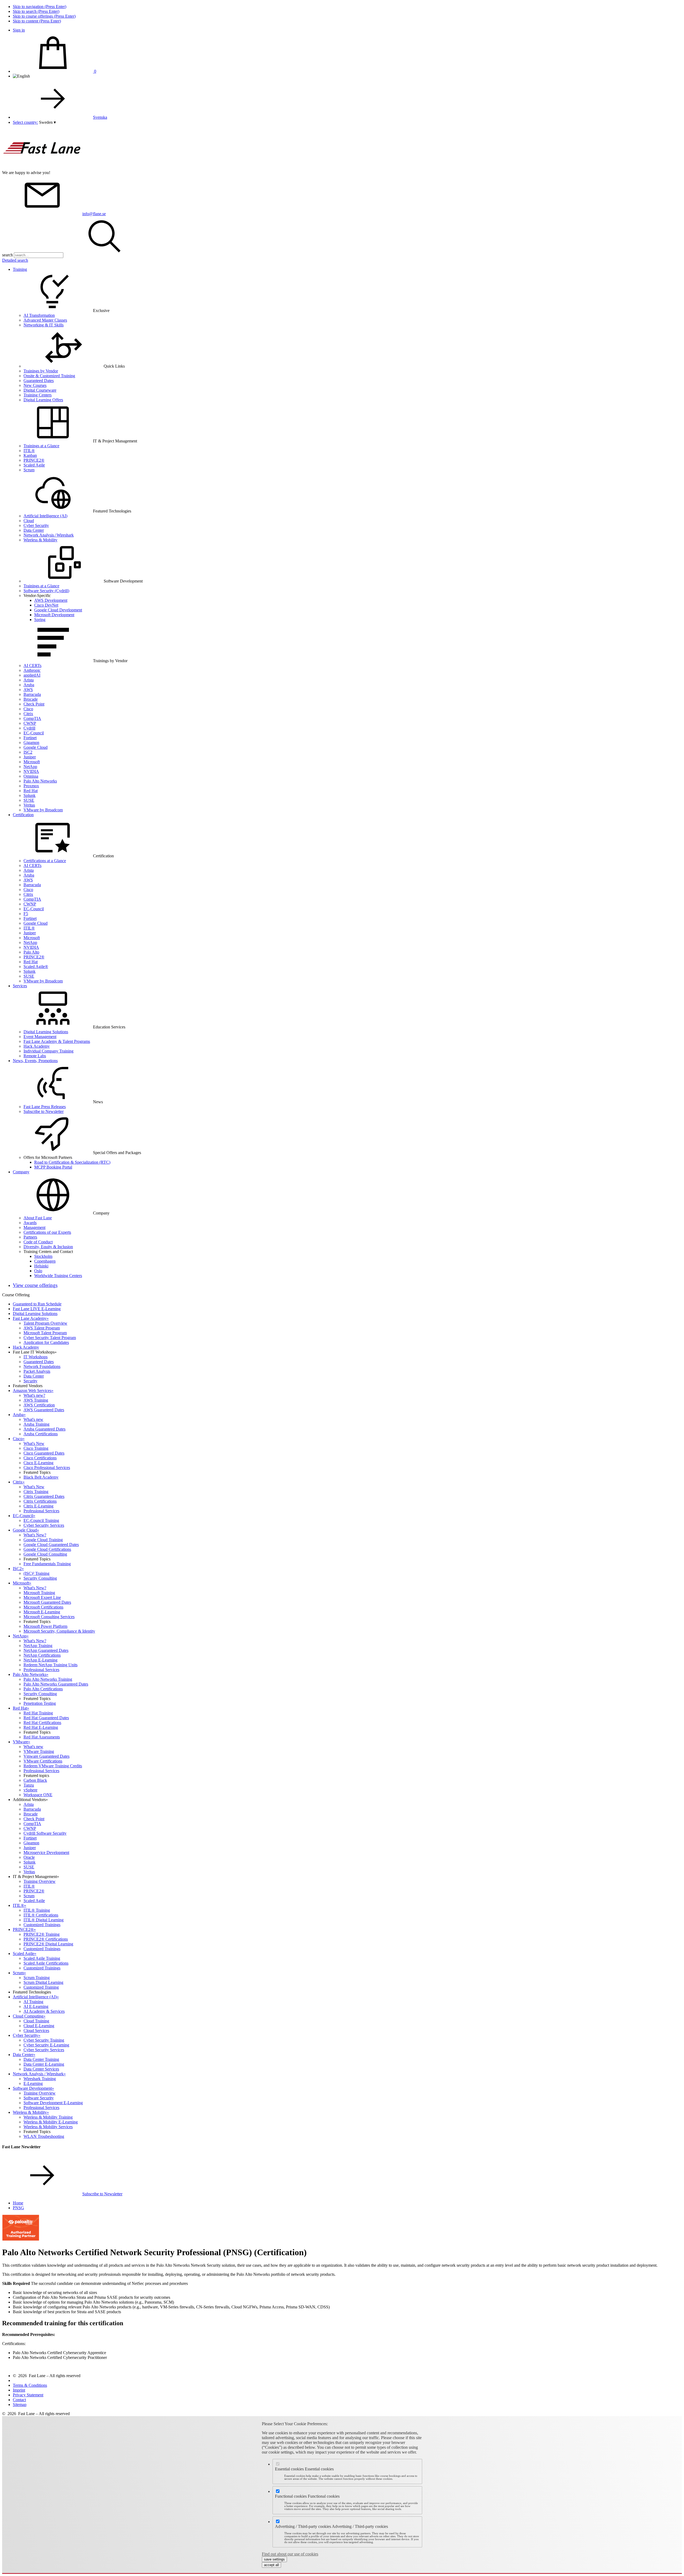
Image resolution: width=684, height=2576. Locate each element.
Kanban (30, 455)
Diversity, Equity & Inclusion (48, 1247)
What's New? (35, 1535)
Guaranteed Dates (39, 381)
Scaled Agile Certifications (46, 1963)
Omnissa (31, 776)
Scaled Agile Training (42, 1958)
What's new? (34, 1395)
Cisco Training (36, 1448)
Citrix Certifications (40, 1501)
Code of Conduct (38, 1242)
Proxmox (31, 786)
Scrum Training (37, 1978)
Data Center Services (41, 2069)
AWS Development (51, 600)
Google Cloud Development (58, 610)
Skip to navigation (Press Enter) (40, 7)
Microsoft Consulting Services (49, 1617)
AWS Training (36, 1400)
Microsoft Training (39, 1593)
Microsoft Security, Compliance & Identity (59, 1631)
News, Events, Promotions (35, 1061)
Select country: (25, 122)
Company (21, 1172)
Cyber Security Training (44, 2040)
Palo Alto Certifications (43, 1689)
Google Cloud (36, 747)
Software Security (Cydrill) (46, 591)
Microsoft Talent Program (45, 1333)
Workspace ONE (38, 1795)
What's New (34, 1443)
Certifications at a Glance (45, 861)
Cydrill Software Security (45, 1833)
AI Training (33, 2002)
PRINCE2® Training (42, 1934)
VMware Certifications (43, 1761)
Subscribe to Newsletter (44, 1111)
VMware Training (39, 1751)
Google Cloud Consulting (45, 1554)
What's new (33, 1419)
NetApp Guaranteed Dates (46, 1650)
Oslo (38, 1271)
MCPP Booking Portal (53, 1167)
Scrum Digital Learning (43, 1982)
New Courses (35, 385)
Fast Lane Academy (31, 1318)
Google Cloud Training (43, 1540)
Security (30, 1381)
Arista (29, 680)
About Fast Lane (38, 1218)
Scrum (29, 470)
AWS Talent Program (42, 1328)
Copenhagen (45, 1261)
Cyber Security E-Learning (46, 2045)
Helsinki (41, 1266)
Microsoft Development (54, 615)
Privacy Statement (28, 2395)
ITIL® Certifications (41, 1915)
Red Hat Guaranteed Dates (46, 1718)
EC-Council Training (41, 1520)
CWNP (30, 723)
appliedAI (32, 675)
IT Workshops (36, 1357)
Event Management (40, 1037)
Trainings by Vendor (41, 371)
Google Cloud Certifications (47, 1549)
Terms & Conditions (30, 2385)
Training (20, 269)
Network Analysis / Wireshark (49, 535)
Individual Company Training (48, 1051)
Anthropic (32, 670)
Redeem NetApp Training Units (50, 1665)
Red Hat (31, 791)
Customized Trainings (42, 1925)
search (7, 255)
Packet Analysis (37, 1371)
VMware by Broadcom (43, 810)
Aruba (29, 685)
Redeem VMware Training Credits (53, 1766)
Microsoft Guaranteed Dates (47, 1602)
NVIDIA (31, 771)
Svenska (100, 117)
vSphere (30, 1790)
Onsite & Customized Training (49, 376)
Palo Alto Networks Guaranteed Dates (56, 1684)
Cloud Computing (29, 2016)
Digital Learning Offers (43, 400)
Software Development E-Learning (53, 2103)
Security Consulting (40, 1578)
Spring (40, 620)
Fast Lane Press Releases (45, 1107)
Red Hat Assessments (42, 1737)
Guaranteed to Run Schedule (37, 1304)
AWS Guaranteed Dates (44, 1410)
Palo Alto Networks (40, 781)
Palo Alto (31, 952)
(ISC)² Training (36, 1573)
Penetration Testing (40, 1703)
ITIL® (29, 451)
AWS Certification (39, 1405)
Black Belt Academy (41, 1477)
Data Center (34, 530)
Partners (30, 1237)
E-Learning (33, 2083)
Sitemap (20, 2405)
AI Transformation (39, 315)
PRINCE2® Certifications (46, 1939)
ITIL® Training (37, 1910)
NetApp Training (38, 1646)
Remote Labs (35, 1056)
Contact (19, 2400)
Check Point (34, 704)
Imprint (19, 2390)
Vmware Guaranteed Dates (46, 1756)
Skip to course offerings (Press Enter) (44, 16)
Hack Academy (37, 1046)
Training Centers (38, 395)
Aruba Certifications (41, 1434)
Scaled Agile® (36, 967)
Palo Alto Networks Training (48, 1679)
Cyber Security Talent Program (50, 1338)
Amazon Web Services (33, 1391)
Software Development (33, 2088)
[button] (47, 122)
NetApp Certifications (42, 1655)
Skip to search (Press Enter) (36, 11)
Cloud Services (36, 2031)
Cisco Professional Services (47, 1468)
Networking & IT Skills (44, 325)
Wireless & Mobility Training (48, 2117)
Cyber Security (36, 525)
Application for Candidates (46, 1342)
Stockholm (43, 1256)
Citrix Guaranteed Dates (44, 1496)
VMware (22, 1742)
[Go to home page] (42, 168)
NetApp (30, 767)
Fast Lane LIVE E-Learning (37, 1309)
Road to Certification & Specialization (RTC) (72, 1162)
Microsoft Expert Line (42, 1597)
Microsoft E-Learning (42, 1612)
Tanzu (29, 1785)
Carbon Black (35, 1780)
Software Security (39, 2098)
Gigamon (31, 743)
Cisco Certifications (40, 1458)
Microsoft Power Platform (45, 1626)
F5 (26, 914)
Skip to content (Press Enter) (37, 21)
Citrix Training (36, 1492)
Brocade (31, 699)
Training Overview (40, 1881)
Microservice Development (46, 1852)
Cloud (29, 521)
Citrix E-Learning (38, 1506)
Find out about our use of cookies (290, 2554)
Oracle (29, 1857)
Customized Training (41, 1987)
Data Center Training (41, 2059)
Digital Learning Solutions (46, 1032)
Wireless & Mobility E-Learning (51, 2122)
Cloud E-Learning (39, 2026)
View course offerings (35, 1285)
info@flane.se (94, 214)
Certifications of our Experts (47, 1232)
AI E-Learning (36, 2006)
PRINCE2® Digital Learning (48, 1944)
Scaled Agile (34, 465)
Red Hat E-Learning (41, 1727)
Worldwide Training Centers (58, 1276)
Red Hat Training (38, 1713)
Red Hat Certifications (42, 1723)
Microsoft (32, 762)
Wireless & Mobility (40, 540)
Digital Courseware (40, 390)
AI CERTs (32, 666)
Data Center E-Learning (44, 2064)
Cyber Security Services (44, 1525)
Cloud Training (36, 2021)
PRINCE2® (34, 460)
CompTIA (32, 718)
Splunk (30, 795)
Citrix (28, 714)
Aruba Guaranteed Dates (44, 1429)
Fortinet (30, 738)
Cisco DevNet (46, 605)
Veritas (29, 805)
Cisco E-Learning (38, 1463)
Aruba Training (36, 1424)
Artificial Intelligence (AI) (45, 516)
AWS (28, 690)
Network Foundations (42, 1366)
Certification (23, 815)
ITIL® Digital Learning (44, 1920)
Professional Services (41, 1511)
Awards (30, 1223)
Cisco (28, 709)
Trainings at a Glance (41, 446)
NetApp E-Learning (40, 1660)
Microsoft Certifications (43, 1607)
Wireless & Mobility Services (48, 2127)
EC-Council (34, 733)
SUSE (29, 800)
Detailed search (15, 260)
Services (20, 986)
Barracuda (32, 694)
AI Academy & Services (44, 2011)
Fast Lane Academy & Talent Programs (57, 1041)
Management (34, 1227)
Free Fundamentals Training (47, 1564)
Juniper (30, 757)
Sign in (19, 30)
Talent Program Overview (45, 1323)
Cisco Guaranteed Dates (44, 1453)
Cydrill (29, 728)
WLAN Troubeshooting (44, 2136)
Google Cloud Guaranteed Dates (51, 1545)
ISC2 (28, 752)
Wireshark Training (40, 2079)
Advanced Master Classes (45, 320)
